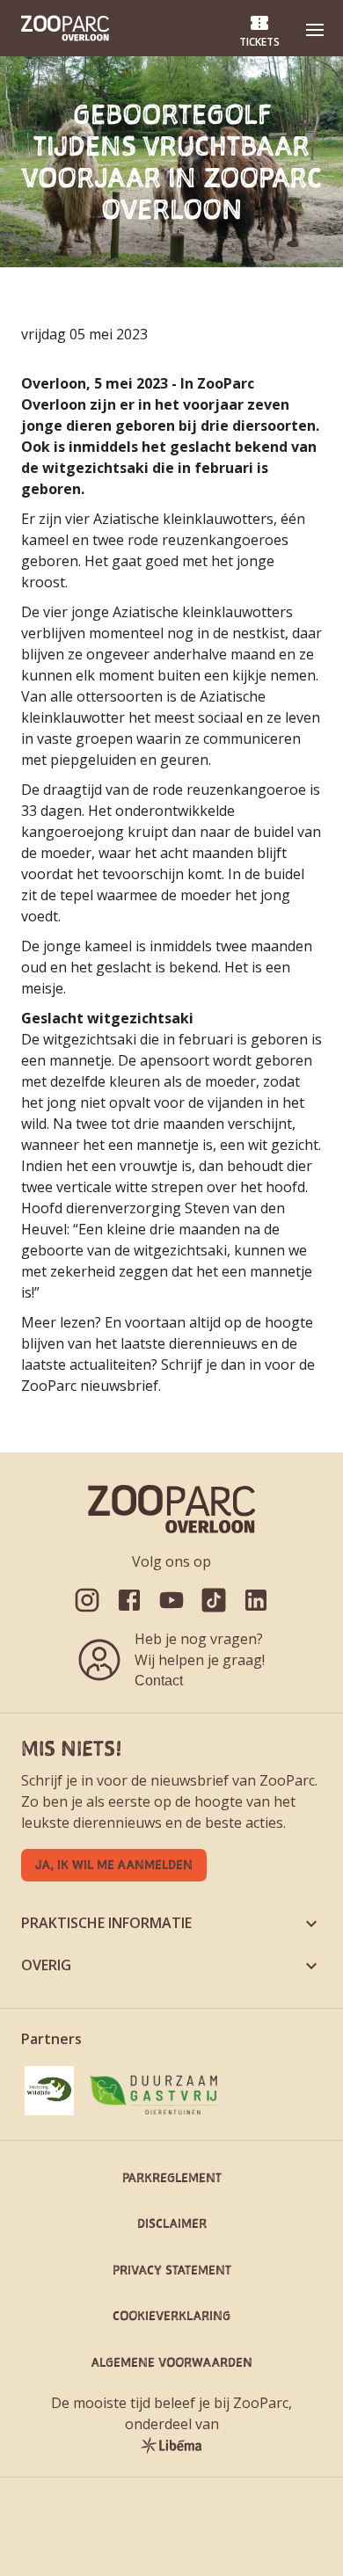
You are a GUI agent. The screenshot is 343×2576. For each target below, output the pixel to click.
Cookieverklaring (171, 2315)
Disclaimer (172, 2223)
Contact (159, 1681)
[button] (315, 30)
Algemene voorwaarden (172, 2362)
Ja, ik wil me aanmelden (114, 1864)
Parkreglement (172, 2177)
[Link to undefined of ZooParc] (87, 1600)
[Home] (65, 28)
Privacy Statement (172, 2270)
